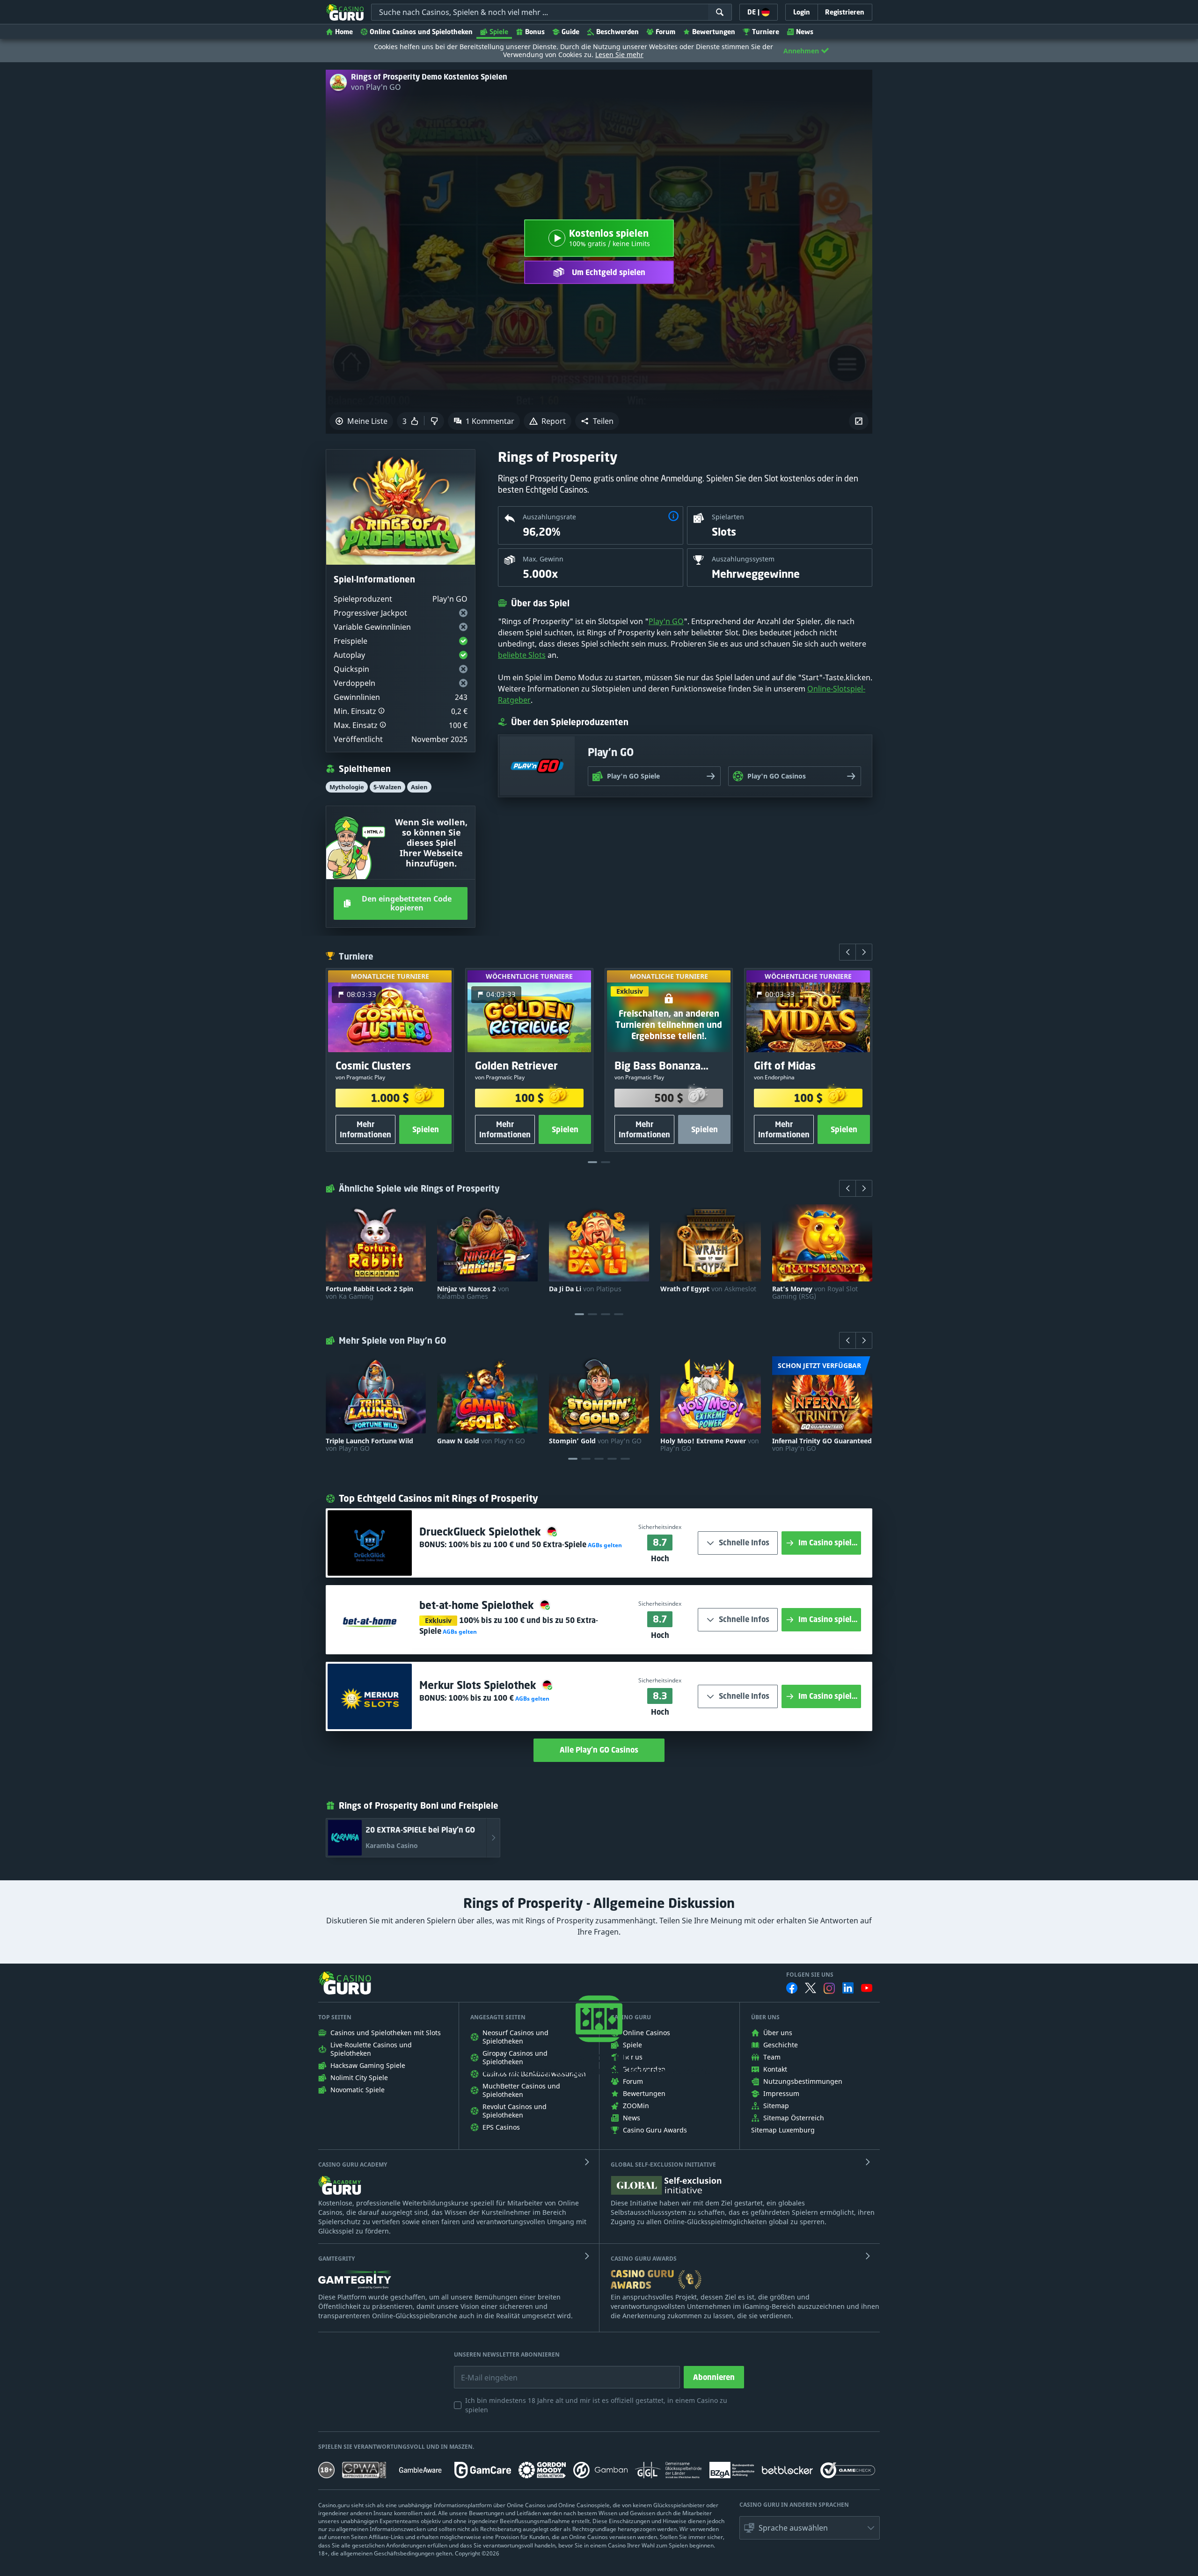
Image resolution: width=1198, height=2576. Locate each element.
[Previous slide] (847, 952)
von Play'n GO (376, 87)
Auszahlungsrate (549, 517)
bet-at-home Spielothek (478, 1605)
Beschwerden (617, 32)
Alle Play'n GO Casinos (599, 1750)
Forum (665, 32)
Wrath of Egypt (708, 1289)
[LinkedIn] (848, 1988)
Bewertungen (714, 32)
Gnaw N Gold (481, 1441)
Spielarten (728, 517)
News (805, 32)
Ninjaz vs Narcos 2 (473, 1293)
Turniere (766, 32)
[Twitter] (811, 1988)
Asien (419, 787)
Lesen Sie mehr (619, 55)
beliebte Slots (522, 655)
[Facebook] (792, 1988)
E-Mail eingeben (482, 2371)
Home (344, 32)
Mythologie (347, 787)
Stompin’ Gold (595, 1441)
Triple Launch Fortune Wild (369, 1445)
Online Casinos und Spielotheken (421, 32)
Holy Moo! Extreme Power (710, 1445)
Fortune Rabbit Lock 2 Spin (369, 1293)
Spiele (499, 32)
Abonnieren (714, 2377)
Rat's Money (815, 1293)
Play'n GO (666, 621)
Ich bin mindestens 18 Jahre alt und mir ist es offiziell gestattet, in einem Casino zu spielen (596, 2405)
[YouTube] (867, 1988)
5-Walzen (387, 787)
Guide (570, 32)
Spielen (426, 1129)
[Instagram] (829, 1988)
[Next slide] (864, 952)
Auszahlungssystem (743, 559)
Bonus (535, 32)
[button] (597, 421)
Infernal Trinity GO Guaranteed (822, 1445)
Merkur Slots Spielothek (479, 1685)
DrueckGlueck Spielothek (482, 1532)
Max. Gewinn (543, 559)
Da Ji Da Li (585, 1289)
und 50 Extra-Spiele (517, 1544)
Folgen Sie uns (810, 1975)
